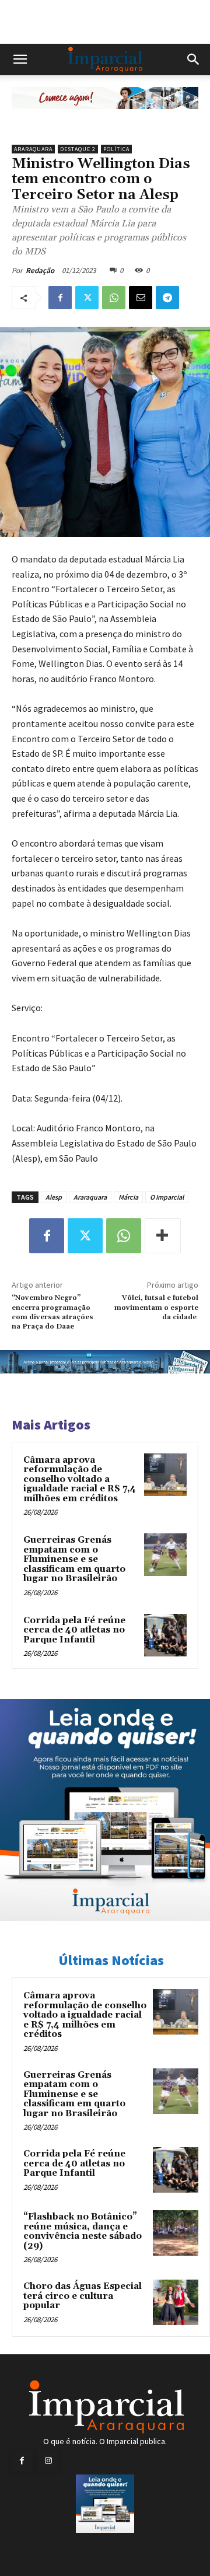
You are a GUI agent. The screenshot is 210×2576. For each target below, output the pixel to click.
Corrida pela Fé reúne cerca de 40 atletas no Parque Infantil (74, 1630)
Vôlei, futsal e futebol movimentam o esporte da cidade (156, 1308)
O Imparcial (167, 1197)
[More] (163, 1236)
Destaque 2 (78, 149)
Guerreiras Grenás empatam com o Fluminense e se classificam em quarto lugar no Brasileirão (74, 1559)
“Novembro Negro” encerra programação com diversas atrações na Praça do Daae (52, 1312)
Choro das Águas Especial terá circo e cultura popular (83, 2296)
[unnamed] (105, 118)
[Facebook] (60, 298)
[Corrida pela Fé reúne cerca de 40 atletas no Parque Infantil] (165, 1635)
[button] (20, 60)
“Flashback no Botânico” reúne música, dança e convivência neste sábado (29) (83, 2231)
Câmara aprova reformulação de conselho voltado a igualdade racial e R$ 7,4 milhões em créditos (80, 1479)
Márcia (128, 1197)
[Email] (141, 298)
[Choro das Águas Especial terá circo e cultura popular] (176, 2302)
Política (116, 149)
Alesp (54, 1197)
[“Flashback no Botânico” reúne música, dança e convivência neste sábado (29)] (176, 2233)
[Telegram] (167, 298)
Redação (40, 270)
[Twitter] (87, 298)
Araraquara (33, 149)
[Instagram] (48, 2461)
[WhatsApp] (114, 298)
